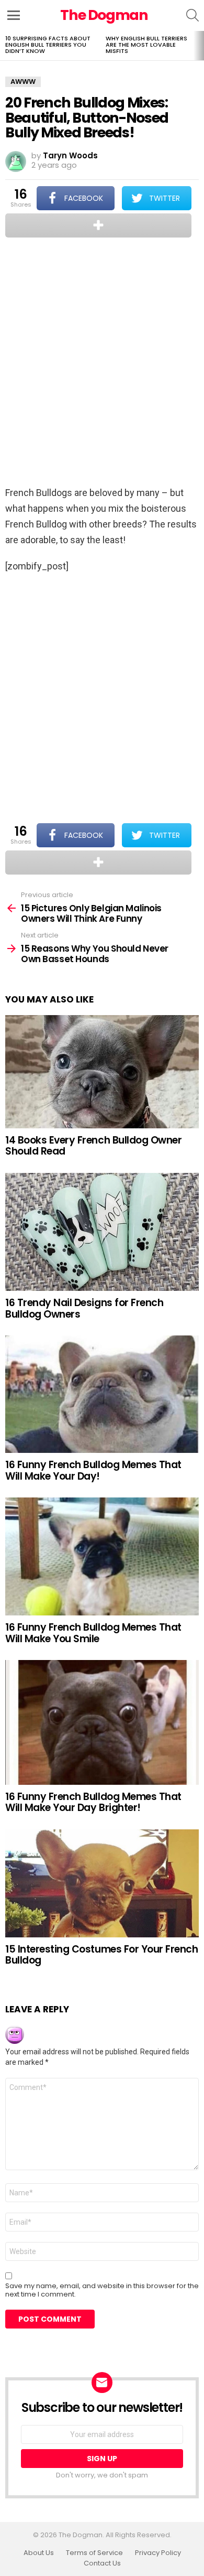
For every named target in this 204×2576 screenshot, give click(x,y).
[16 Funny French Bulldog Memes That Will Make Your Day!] (102, 1394)
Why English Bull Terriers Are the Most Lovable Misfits (146, 45)
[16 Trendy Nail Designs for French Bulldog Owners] (102, 1232)
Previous (5, 46)
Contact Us (102, 2563)
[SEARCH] (192, 15)
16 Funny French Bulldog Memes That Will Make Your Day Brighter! (93, 1802)
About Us (39, 2553)
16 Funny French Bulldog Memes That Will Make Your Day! (93, 1470)
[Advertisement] (102, 363)
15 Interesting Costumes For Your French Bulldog (101, 1955)
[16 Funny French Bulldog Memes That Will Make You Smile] (102, 1556)
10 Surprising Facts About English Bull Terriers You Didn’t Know (48, 45)
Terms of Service (94, 2553)
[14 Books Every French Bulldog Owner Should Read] (102, 1072)
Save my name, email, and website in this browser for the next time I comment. (102, 2290)
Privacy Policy (158, 2553)
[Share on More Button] (98, 225)
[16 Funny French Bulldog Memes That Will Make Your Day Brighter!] (102, 1722)
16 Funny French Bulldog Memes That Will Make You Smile (93, 1633)
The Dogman (104, 15)
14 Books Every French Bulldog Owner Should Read (93, 1146)
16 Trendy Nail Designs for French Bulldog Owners (84, 1308)
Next (199, 46)
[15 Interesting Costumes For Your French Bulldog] (102, 1883)
